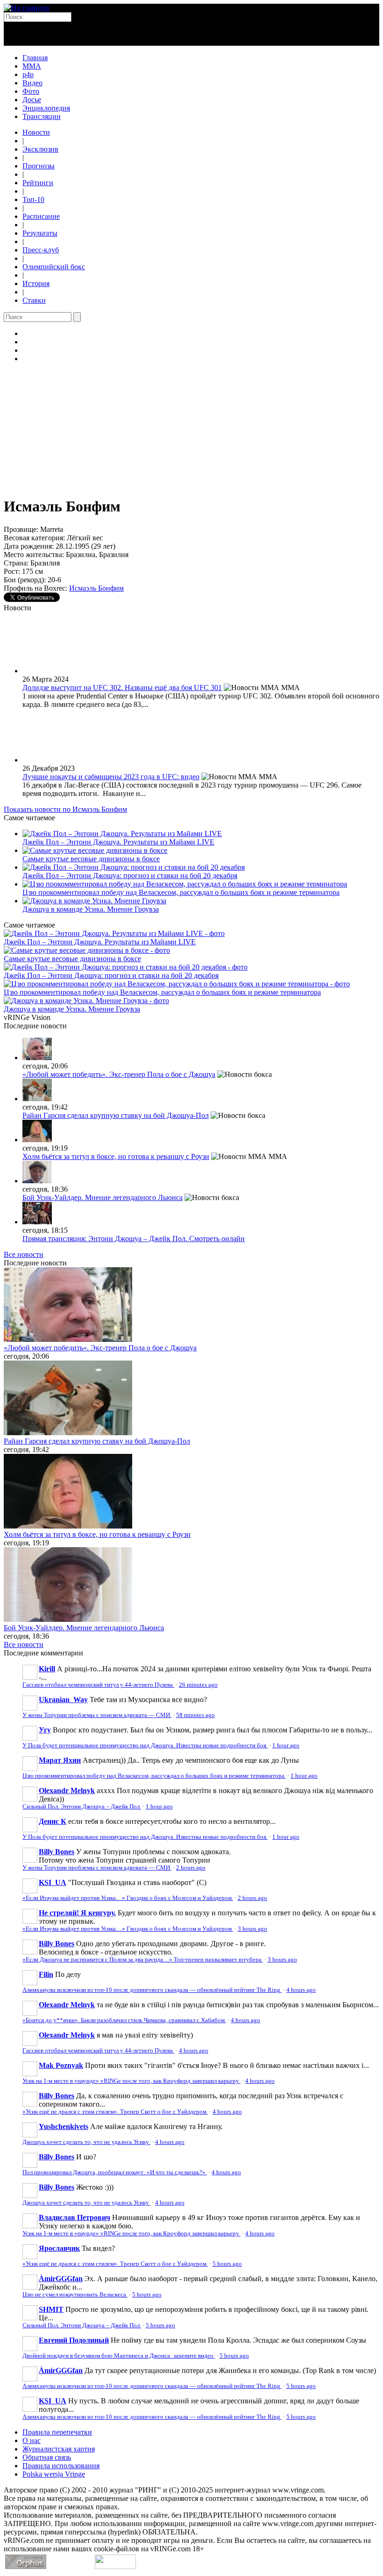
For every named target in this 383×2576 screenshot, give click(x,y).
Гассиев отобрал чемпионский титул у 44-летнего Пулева (98, 1685)
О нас (32, 2440)
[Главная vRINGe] (26, 8)
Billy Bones (57, 1852)
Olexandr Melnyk (67, 1791)
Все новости (24, 1254)
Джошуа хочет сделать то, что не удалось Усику (86, 2142)
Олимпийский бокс (54, 267)
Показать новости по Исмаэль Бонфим (65, 809)
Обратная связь (47, 2457)
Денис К (53, 1821)
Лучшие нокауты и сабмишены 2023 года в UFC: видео (111, 777)
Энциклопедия (46, 108)
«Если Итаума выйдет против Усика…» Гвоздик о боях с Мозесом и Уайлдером (128, 1898)
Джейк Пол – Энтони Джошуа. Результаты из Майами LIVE (118, 842)
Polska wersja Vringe (54, 2474)
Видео (32, 83)
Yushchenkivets (64, 2126)
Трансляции (42, 116)
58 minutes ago (195, 1715)
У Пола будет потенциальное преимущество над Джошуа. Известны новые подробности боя (145, 1745)
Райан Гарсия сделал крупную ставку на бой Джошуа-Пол (116, 1115)
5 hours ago (227, 2264)
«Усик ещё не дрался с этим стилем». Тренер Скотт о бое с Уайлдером (115, 2112)
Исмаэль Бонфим (96, 588)
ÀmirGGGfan (61, 2279)
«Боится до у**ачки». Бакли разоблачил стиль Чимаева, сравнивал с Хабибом (124, 2020)
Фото (31, 91)
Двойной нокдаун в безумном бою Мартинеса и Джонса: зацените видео (119, 2356)
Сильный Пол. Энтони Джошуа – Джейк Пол (82, 1807)
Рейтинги (38, 183)
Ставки (34, 300)
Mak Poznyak (61, 2065)
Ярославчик (59, 2248)
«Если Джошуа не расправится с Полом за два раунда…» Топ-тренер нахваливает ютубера (143, 1960)
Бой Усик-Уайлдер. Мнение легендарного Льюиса (103, 1197)
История (36, 283)
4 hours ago (301, 1990)
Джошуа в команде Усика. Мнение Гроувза (91, 909)
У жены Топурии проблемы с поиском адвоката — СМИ (97, 1715)
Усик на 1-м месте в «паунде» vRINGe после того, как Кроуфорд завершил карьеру (131, 2081)
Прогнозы (39, 166)
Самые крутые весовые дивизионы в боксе (91, 859)
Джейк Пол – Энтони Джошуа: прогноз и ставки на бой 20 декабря (130, 876)
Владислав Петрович (74, 2217)
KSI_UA (53, 1882)
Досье (32, 100)
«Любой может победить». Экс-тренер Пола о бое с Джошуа (119, 1074)
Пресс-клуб (41, 250)
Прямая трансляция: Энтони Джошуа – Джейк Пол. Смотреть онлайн (134, 1239)
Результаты (40, 233)
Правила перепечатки (57, 2432)
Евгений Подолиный (74, 2340)
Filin (46, 1974)
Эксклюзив (40, 149)
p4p (28, 74)
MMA (32, 66)
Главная (35, 58)
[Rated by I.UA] (115, 2566)
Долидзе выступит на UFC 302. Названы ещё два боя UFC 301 (122, 688)
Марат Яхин (60, 1760)
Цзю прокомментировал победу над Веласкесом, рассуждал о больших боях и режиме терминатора (181, 892)
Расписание (41, 216)
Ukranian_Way (63, 1700)
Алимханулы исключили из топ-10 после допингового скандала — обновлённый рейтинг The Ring (152, 1990)
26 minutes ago (198, 1685)
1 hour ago (286, 1745)
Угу (45, 1730)
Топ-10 (33, 199)
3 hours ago (252, 1929)
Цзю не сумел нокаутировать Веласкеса (75, 2295)
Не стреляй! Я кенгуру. (77, 1913)
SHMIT (51, 2309)
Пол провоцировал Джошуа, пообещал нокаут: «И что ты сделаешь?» (115, 2172)
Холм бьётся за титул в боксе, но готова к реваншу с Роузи (116, 1156)
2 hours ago (191, 1868)
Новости (36, 132)
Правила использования (61, 2466)
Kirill (47, 1669)
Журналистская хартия (59, 2449)
